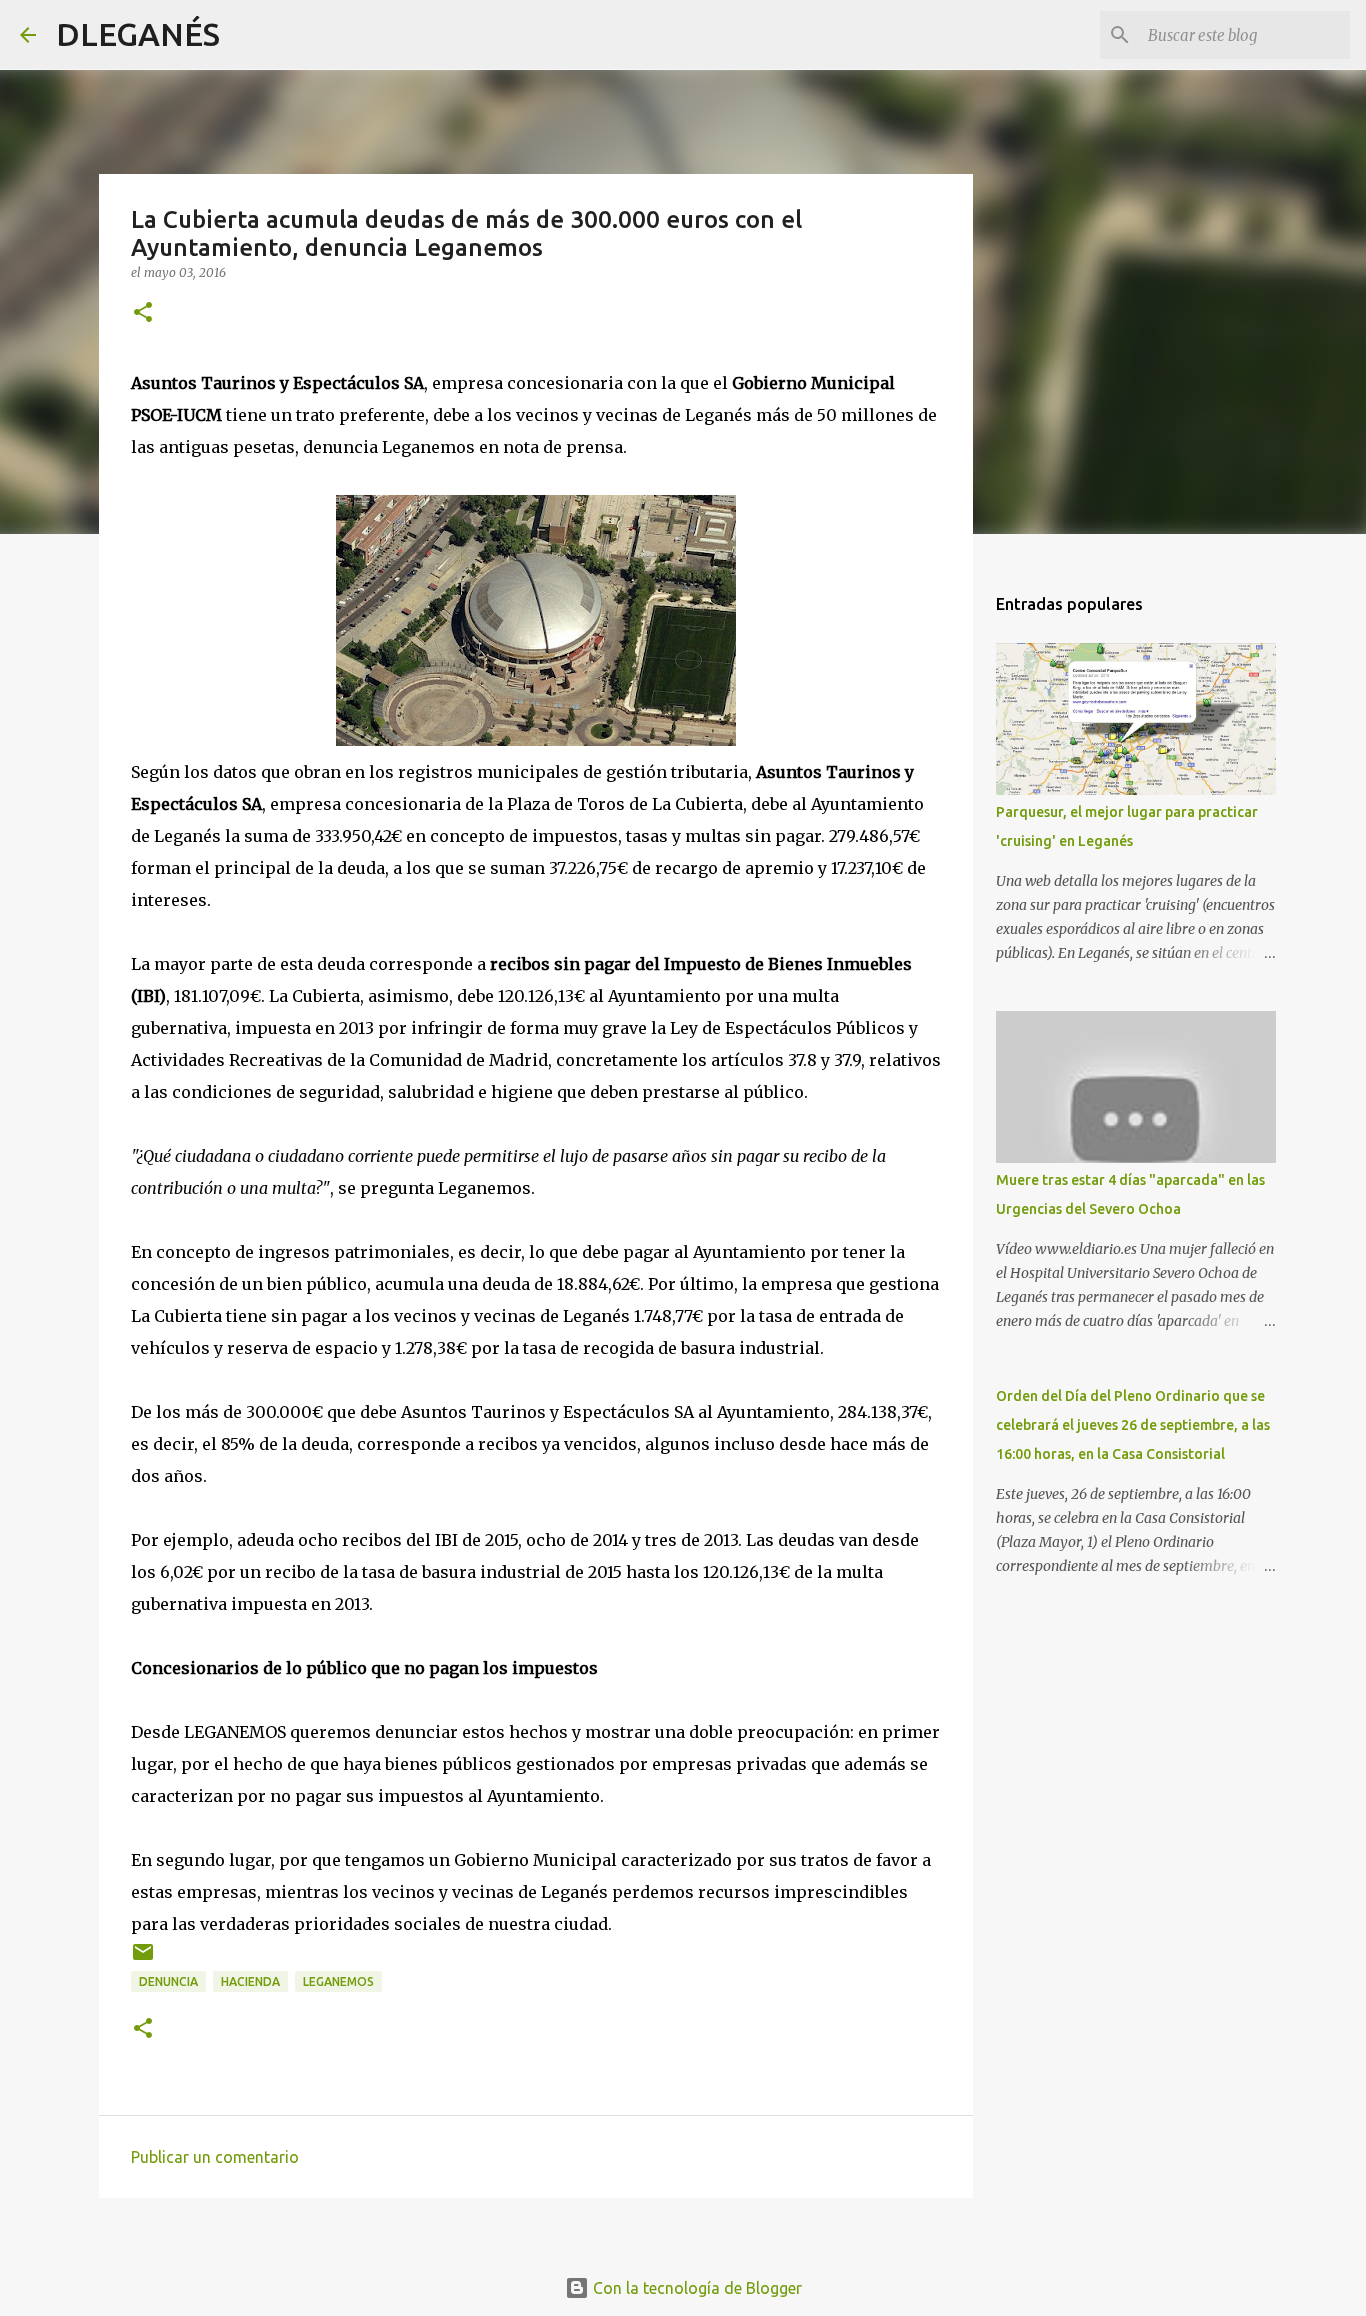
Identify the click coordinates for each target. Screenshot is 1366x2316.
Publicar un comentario (215, 2157)
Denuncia (168, 1981)
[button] (143, 313)
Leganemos (338, 1981)
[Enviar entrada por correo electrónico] (143, 1959)
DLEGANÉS (138, 34)
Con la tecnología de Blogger (695, 2288)
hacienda (250, 1981)
